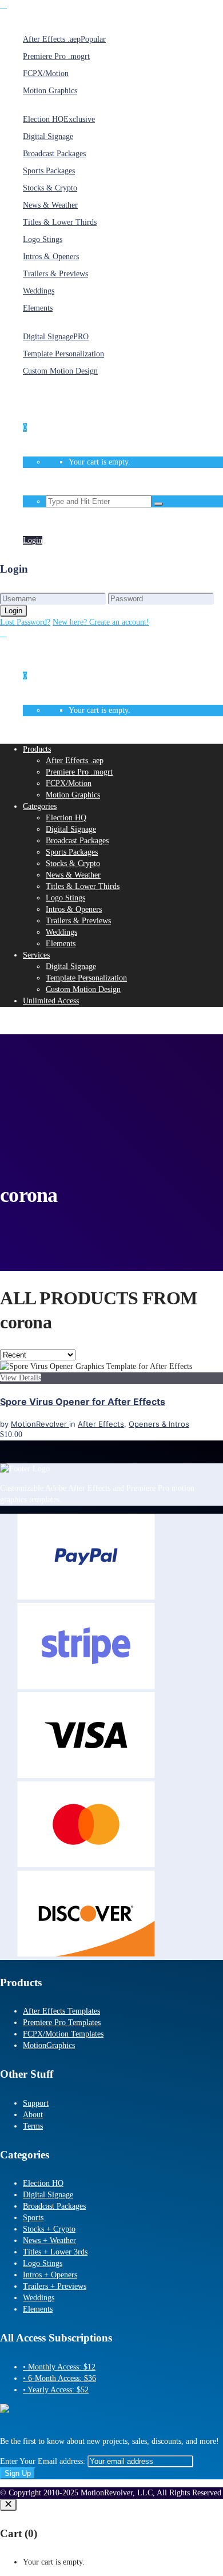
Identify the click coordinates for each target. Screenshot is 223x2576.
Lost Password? (25, 622)
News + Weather (49, 2240)
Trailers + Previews (55, 2286)
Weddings (39, 2298)
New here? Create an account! (101, 622)
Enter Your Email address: (44, 2461)
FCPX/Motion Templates (63, 2034)
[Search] (158, 504)
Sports (33, 2218)
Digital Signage (48, 2195)
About (33, 2115)
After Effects (101, 1424)
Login (33, 521)
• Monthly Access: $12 (59, 2367)
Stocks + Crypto (49, 2229)
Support (36, 2103)
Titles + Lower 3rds (55, 2252)
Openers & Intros (159, 1424)
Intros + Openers (50, 2275)
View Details (21, 1378)
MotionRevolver (40, 1424)
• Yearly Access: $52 (56, 2390)
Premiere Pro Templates (62, 2023)
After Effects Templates (61, 2011)
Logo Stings (43, 2263)
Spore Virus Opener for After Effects (83, 1402)
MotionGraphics (49, 2045)
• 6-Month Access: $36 (59, 2378)
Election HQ (43, 2183)
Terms (33, 2126)
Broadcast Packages (54, 2206)
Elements (38, 2309)
